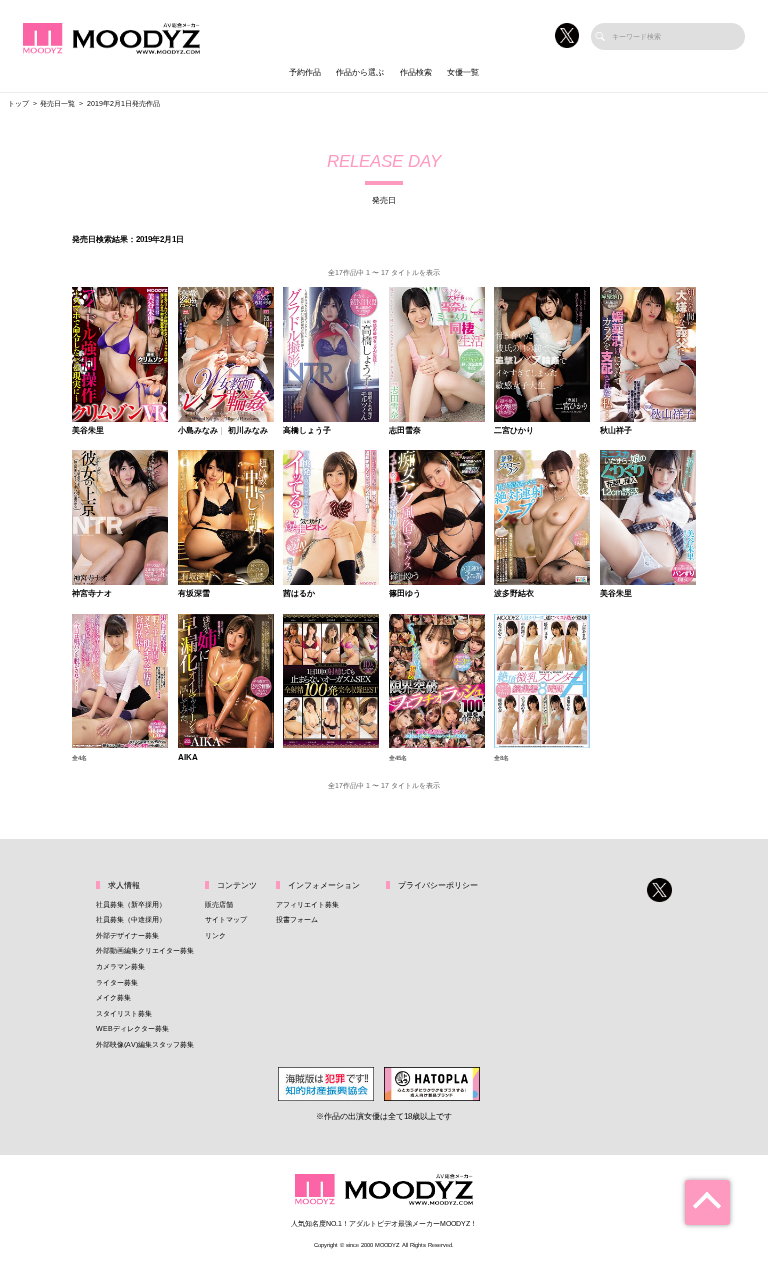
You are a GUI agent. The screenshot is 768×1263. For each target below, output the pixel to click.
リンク (215, 935)
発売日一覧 (57, 103)
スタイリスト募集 (124, 1013)
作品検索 (416, 72)
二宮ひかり (514, 431)
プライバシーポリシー (438, 885)
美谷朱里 (88, 431)
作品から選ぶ (360, 72)
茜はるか (299, 594)
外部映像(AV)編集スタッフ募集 (145, 1044)
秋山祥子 (616, 431)
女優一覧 (463, 72)
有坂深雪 (194, 594)
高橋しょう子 (307, 431)
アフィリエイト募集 (307, 904)
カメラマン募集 (120, 966)
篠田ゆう (405, 594)
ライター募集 (117, 982)
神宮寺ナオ (92, 594)
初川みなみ (248, 431)
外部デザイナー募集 (127, 935)
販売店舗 (219, 904)
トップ (18, 103)
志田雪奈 (405, 431)
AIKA (188, 758)
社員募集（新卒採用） (131, 904)
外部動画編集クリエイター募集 (145, 950)
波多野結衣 (514, 594)
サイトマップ (226, 919)
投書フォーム (297, 919)
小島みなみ (198, 431)
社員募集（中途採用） (131, 919)
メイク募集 (113, 997)
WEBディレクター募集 (132, 1028)
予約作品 (305, 72)
